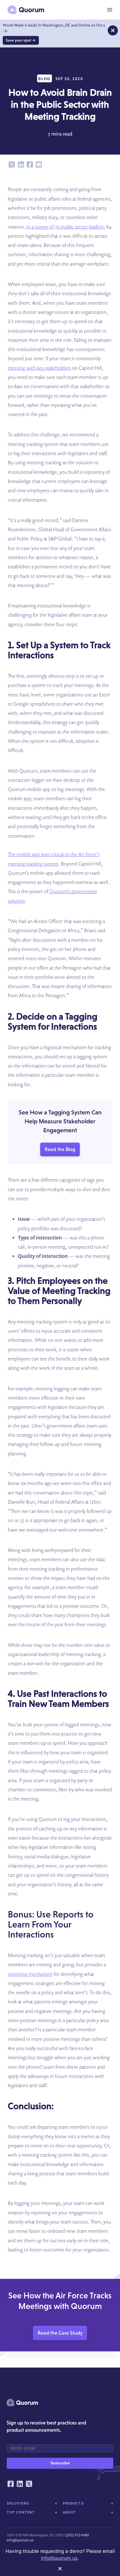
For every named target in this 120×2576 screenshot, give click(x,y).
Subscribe (60, 2463)
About (69, 2512)
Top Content (21, 2512)
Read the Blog (60, 1149)
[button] (110, 10)
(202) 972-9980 (77, 2535)
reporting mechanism (30, 1974)
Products (73, 2503)
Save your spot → (21, 40)
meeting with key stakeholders (39, 368)
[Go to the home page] (26, 10)
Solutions (18, 2503)
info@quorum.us (20, 2540)
